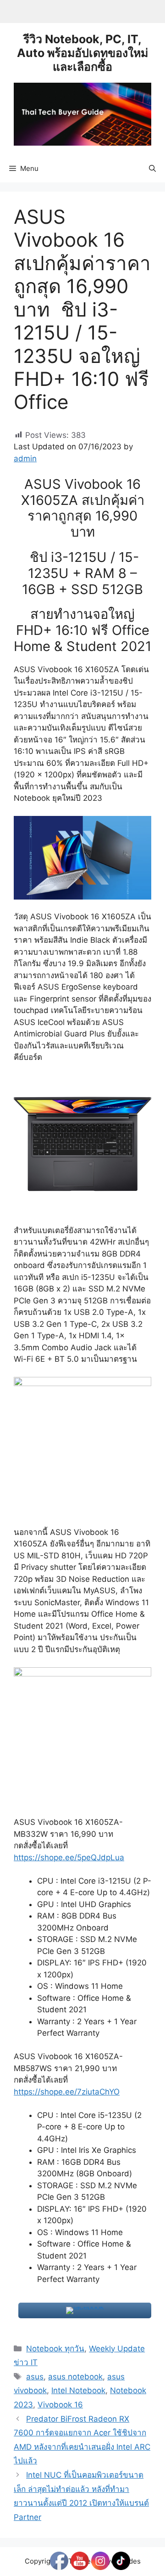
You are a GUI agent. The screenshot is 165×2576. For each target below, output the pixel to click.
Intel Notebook (78, 2390)
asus (35, 2377)
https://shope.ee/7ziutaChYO (67, 2092)
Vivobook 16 (60, 2405)
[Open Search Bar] (152, 169)
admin (25, 459)
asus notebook (75, 2377)
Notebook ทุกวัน (55, 2349)
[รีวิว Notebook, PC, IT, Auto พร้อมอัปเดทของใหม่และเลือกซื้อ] (82, 113)
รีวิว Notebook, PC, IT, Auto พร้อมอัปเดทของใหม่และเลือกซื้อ (82, 53)
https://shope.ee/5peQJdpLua (69, 1857)
